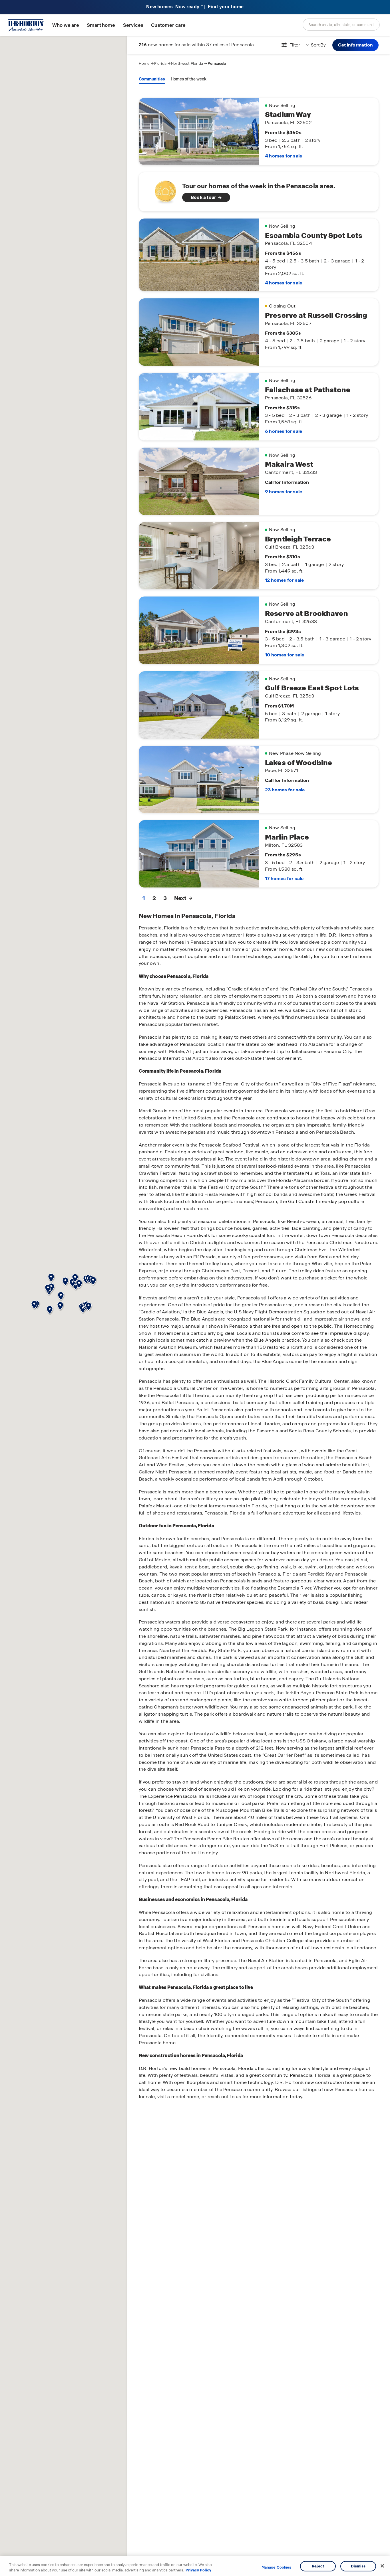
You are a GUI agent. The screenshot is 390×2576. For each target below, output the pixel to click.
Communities (152, 79)
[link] (259, 192)
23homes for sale (285, 790)
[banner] (195, 7)
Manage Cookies (277, 2567)
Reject (318, 2566)
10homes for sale (285, 655)
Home (144, 63)
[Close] (382, 2566)
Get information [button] (355, 45)
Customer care (168, 25)
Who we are (66, 25)
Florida (160, 63)
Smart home (101, 25)
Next (180, 898)
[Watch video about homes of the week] (163, 190)
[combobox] (341, 25)
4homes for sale (284, 156)
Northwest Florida (187, 63)
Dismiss (358, 2566)
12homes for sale (284, 580)
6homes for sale (284, 431)
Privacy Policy (198, 2570)
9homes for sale (284, 492)
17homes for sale (284, 878)
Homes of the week (189, 79)
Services (133, 25)
